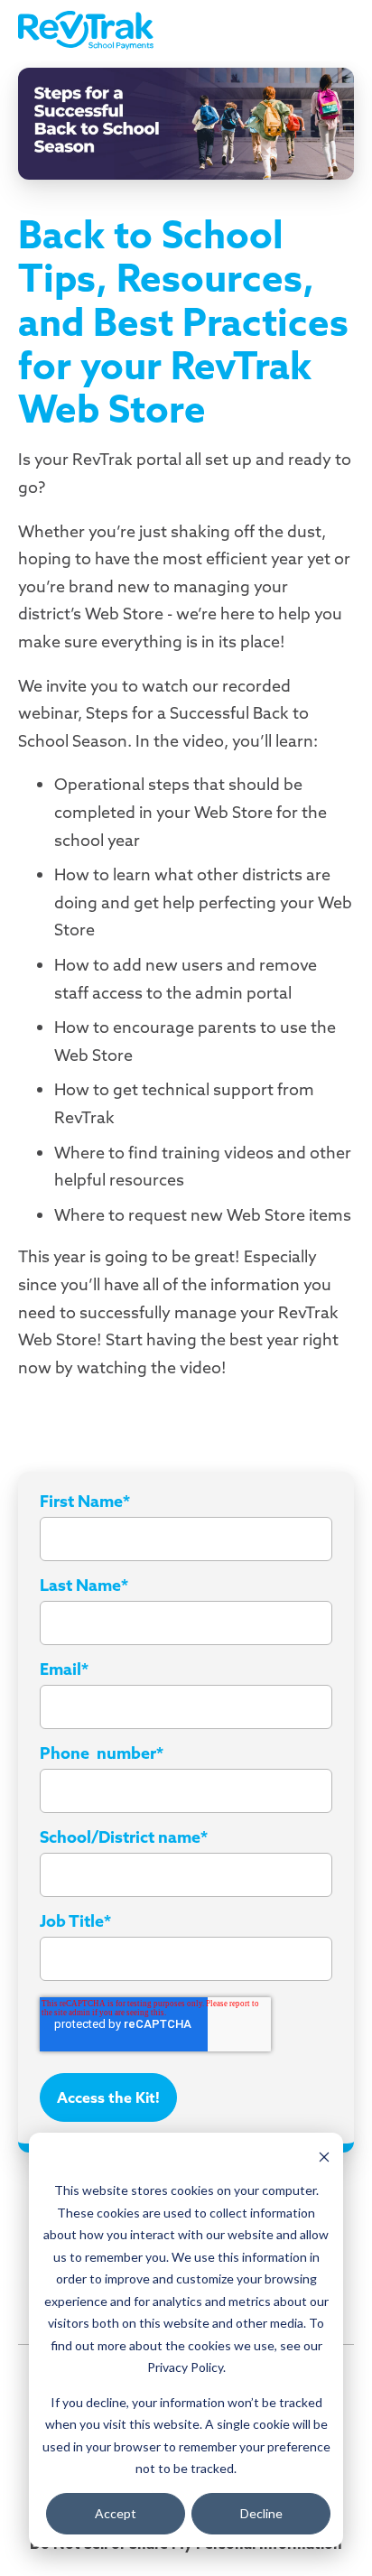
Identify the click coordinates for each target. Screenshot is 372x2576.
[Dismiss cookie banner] (324, 2157)
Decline (261, 2513)
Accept (116, 2513)
